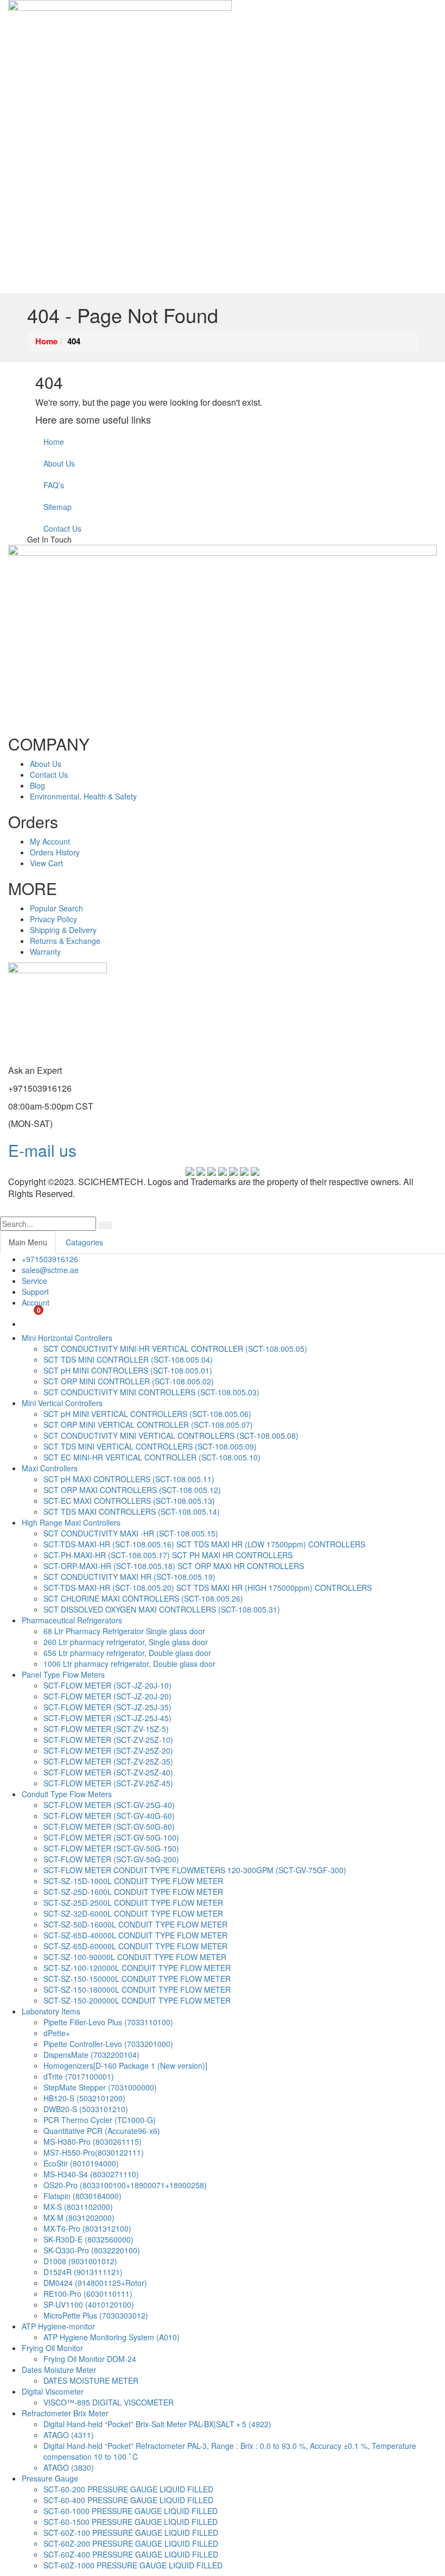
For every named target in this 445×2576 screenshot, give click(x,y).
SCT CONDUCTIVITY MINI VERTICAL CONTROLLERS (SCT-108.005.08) (171, 1435)
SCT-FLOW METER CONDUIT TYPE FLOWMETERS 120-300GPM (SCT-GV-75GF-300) (195, 1870)
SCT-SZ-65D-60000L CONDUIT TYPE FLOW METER (135, 1946)
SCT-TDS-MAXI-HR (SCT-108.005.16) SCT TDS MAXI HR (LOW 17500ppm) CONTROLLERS (204, 1544)
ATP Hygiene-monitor (58, 2326)
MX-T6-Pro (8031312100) (87, 2228)
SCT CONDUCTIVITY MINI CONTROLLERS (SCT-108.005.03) (151, 1392)
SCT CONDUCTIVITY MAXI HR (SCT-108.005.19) (129, 1577)
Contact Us (62, 528)
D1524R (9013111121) (83, 2272)
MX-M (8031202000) (79, 2218)
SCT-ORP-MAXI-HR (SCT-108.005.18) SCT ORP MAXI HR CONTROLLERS (174, 1566)
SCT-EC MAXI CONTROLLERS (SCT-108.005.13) (129, 1501)
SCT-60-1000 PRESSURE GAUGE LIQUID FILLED (131, 2511)
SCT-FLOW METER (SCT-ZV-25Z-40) (108, 1772)
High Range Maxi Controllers (71, 1522)
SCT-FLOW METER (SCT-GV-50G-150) (111, 1848)
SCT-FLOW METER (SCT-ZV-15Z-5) (106, 1729)
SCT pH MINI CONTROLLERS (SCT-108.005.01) (128, 1370)
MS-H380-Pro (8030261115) (93, 2142)
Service (34, 1281)
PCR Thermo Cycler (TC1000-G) (100, 2120)
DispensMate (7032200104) (91, 2055)
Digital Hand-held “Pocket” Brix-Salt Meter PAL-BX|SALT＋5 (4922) (157, 2424)
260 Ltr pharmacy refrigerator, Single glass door (126, 1642)
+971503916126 (50, 1259)
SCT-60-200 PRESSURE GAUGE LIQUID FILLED (128, 2489)
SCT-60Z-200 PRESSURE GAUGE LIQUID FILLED (131, 2543)
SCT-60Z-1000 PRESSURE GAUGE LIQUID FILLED (133, 2565)
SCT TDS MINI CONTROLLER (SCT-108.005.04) (128, 1359)
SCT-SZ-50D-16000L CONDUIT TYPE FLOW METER (135, 1924)
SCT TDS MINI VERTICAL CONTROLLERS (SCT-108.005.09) (150, 1446)
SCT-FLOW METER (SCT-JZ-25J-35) (107, 1707)
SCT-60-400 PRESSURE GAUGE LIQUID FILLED (128, 2500)
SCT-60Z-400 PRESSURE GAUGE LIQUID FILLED (131, 2554)
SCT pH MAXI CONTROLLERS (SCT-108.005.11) (129, 1479)
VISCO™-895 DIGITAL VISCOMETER (109, 2402)
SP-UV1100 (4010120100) (89, 2304)
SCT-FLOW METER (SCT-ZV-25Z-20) (108, 1750)
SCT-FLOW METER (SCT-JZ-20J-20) (107, 1696)
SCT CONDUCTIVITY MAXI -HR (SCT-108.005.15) (131, 1533)
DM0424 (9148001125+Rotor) (95, 2283)
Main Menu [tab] (28, 1242)
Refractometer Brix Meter (65, 2413)
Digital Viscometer (53, 2391)
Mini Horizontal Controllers (67, 1338)
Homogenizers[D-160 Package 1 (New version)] (125, 2065)
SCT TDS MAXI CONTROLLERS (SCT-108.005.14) (132, 1511)
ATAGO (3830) (69, 2467)
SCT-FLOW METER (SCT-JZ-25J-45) (107, 1718)
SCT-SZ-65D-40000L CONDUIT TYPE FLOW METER (135, 1935)
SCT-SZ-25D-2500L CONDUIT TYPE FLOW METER (133, 1903)
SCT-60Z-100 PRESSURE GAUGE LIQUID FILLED (131, 2533)
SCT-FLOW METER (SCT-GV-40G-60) (109, 1816)
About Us (59, 463)
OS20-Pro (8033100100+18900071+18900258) (125, 2185)
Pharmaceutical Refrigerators (72, 1620)
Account (36, 1302)
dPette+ (57, 2033)
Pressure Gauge (50, 2478)
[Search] (105, 1225)
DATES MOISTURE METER (91, 2380)
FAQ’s (54, 485)
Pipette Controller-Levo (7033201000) (108, 2044)
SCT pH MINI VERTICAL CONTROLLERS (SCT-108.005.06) (147, 1414)
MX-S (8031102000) (78, 2207)
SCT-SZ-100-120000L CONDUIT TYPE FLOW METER (137, 1968)
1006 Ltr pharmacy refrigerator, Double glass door (129, 1664)
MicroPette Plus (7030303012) (96, 2315)
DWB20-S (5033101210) (86, 2109)
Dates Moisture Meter (59, 2370)
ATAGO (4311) (69, 2435)
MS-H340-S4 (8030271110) (91, 2174)
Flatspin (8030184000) (82, 2196)
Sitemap (58, 507)
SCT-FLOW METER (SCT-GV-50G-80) (109, 1826)
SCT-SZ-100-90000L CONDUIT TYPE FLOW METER (135, 1957)
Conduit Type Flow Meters (67, 1794)
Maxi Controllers (50, 1468)
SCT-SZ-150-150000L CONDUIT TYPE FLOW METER (137, 1979)
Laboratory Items (51, 2011)
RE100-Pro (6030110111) (88, 2294)
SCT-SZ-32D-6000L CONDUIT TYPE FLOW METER (133, 1913)
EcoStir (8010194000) (81, 2163)
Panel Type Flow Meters (63, 1674)
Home (54, 442)
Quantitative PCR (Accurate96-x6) (102, 2131)
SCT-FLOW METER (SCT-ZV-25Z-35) (108, 1761)
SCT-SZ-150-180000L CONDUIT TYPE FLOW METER (137, 1989)
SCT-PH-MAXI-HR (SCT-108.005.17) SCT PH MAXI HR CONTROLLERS (168, 1555)
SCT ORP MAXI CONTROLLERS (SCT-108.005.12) (132, 1490)
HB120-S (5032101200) (84, 2098)
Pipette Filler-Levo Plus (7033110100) (108, 2022)
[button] (4, 1211)
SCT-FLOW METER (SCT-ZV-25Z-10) (108, 1740)
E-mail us (42, 1150)
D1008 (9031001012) (80, 2261)
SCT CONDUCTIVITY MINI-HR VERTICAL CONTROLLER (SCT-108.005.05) (175, 1349)
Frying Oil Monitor (52, 2348)
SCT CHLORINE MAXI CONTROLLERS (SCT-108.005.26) (143, 1598)
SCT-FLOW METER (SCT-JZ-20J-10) (107, 1685)
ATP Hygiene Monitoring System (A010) (112, 2337)
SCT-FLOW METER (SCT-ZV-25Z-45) (108, 1783)
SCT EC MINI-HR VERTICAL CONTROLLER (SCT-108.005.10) (152, 1457)
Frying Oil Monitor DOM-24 (90, 2359)
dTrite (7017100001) (79, 2076)
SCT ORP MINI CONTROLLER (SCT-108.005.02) (129, 1381)
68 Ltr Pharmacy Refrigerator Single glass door (124, 1631)
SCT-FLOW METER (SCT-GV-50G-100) (111, 1837)
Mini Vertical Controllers (62, 1403)
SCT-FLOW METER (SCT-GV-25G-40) (109, 1805)
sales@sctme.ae (50, 1270)
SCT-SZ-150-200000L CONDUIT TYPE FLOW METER (137, 2000)
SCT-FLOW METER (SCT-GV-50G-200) (111, 1859)
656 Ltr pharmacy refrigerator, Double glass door (127, 1653)
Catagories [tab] (84, 1242)
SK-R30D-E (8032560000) (88, 2239)
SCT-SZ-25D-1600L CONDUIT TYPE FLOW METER (133, 1892)
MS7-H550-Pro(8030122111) (94, 2152)
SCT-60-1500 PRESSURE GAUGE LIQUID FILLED (131, 2522)
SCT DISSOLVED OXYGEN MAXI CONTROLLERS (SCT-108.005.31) (162, 1609)
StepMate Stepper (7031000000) (100, 2087)
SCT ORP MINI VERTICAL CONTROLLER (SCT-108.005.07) (148, 1425)
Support (35, 1292)
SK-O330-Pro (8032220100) (92, 2250)
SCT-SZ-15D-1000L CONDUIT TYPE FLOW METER (133, 1881)
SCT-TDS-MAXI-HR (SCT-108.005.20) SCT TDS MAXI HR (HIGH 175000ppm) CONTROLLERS (208, 1588)
